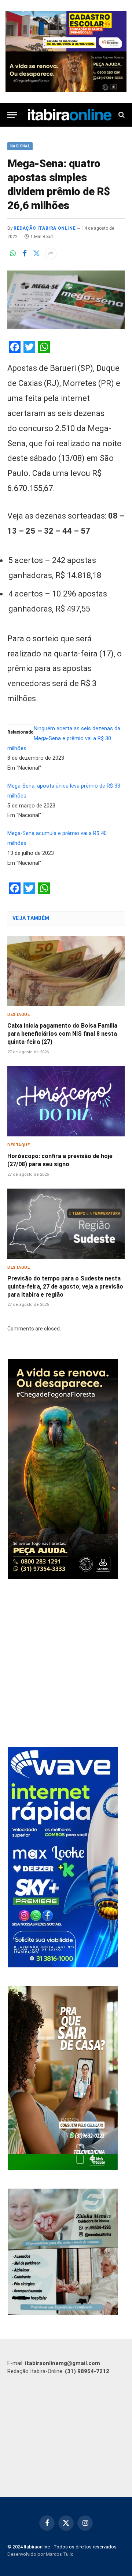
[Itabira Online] (70, 115)
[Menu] (12, 115)
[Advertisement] (66, 1664)
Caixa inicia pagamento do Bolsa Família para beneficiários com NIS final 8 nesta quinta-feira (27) (62, 1034)
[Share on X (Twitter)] (36, 254)
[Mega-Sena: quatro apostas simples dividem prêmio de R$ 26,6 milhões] (66, 300)
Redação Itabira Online (45, 228)
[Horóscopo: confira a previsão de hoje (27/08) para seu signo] (66, 1101)
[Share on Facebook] (25, 254)
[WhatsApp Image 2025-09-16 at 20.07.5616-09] (63, 2168)
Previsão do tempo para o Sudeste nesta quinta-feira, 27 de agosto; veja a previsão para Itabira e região (65, 1287)
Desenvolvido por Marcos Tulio (41, 2554)
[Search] (121, 115)
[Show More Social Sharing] (51, 254)
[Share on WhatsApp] (13, 254)
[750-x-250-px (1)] (66, 31)
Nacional (20, 146)
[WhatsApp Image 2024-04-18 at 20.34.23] (63, 1966)
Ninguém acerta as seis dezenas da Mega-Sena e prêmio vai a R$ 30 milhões (64, 739)
